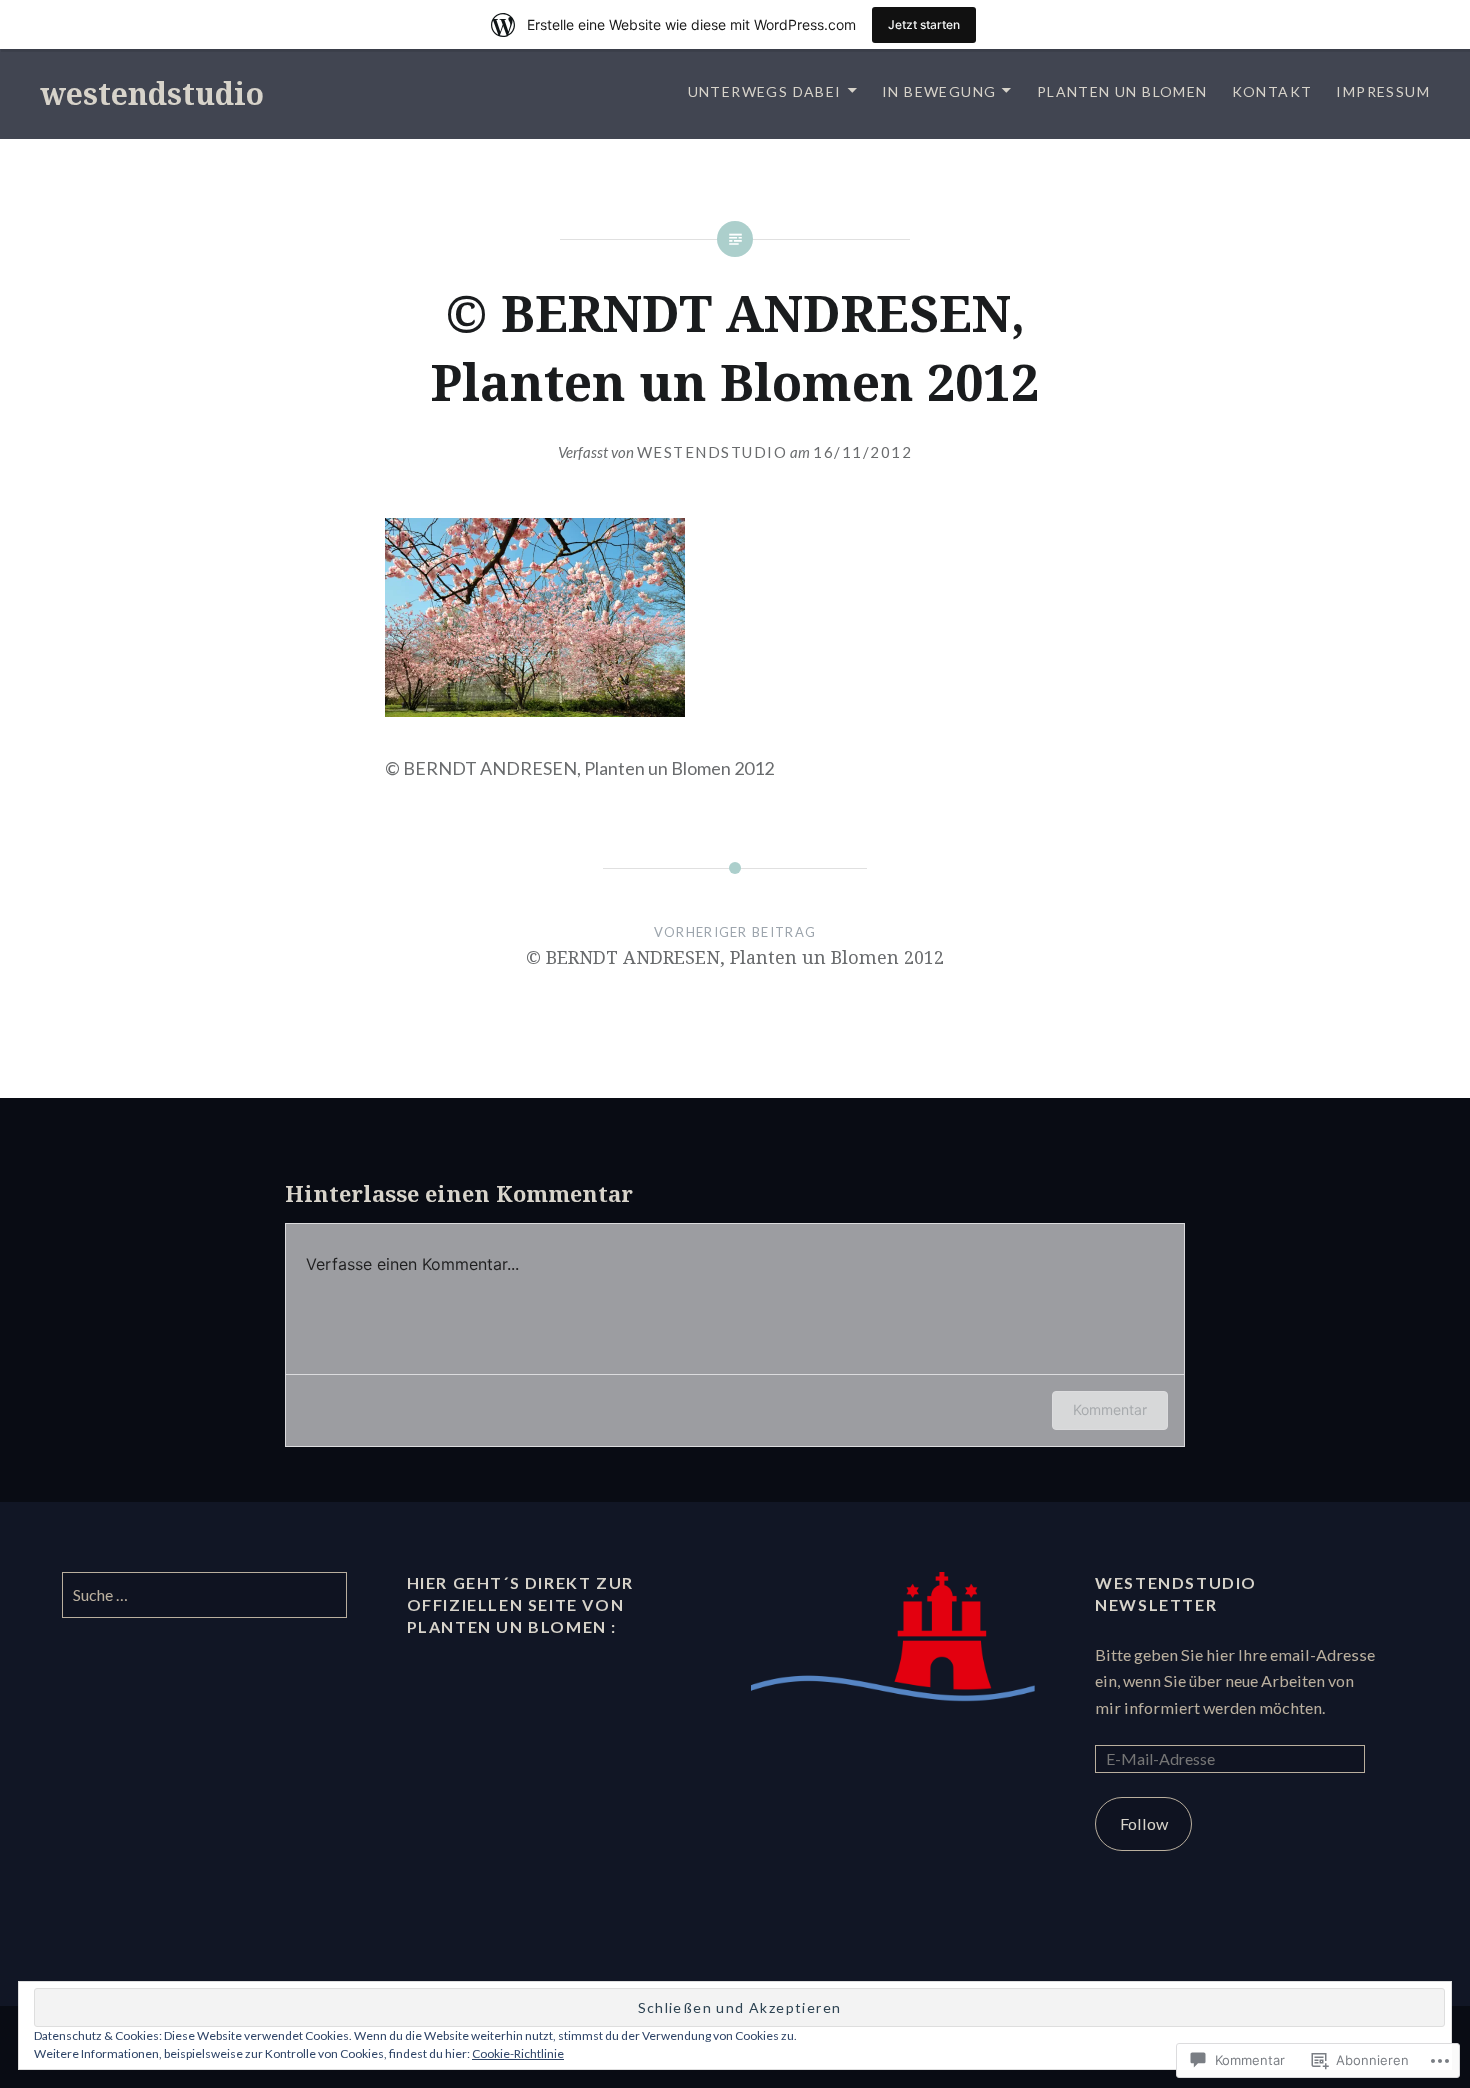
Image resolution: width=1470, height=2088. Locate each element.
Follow (1144, 1823)
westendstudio (152, 93)
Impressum (1383, 91)
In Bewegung (939, 91)
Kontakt (1272, 91)
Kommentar (1110, 1409)
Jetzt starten (924, 24)
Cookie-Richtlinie (518, 2053)
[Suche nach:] (204, 1594)
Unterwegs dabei (765, 91)
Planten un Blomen (1122, 91)
